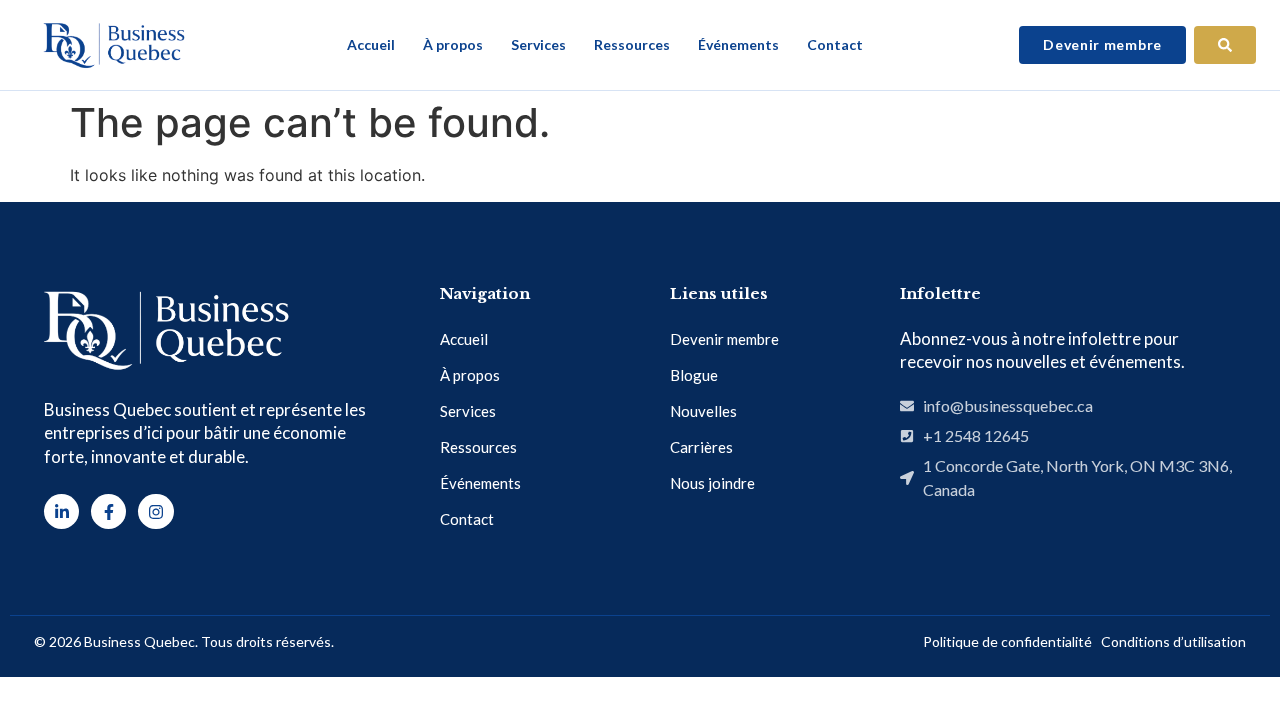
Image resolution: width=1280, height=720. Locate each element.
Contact (835, 44)
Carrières (701, 447)
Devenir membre (724, 339)
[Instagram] (155, 511)
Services (538, 44)
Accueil (371, 44)
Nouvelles (703, 411)
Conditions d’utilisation (1173, 641)
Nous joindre (712, 483)
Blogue (694, 375)
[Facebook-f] (108, 511)
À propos (453, 44)
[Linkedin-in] (61, 511)
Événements (738, 44)
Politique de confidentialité (1007, 641)
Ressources (632, 44)
